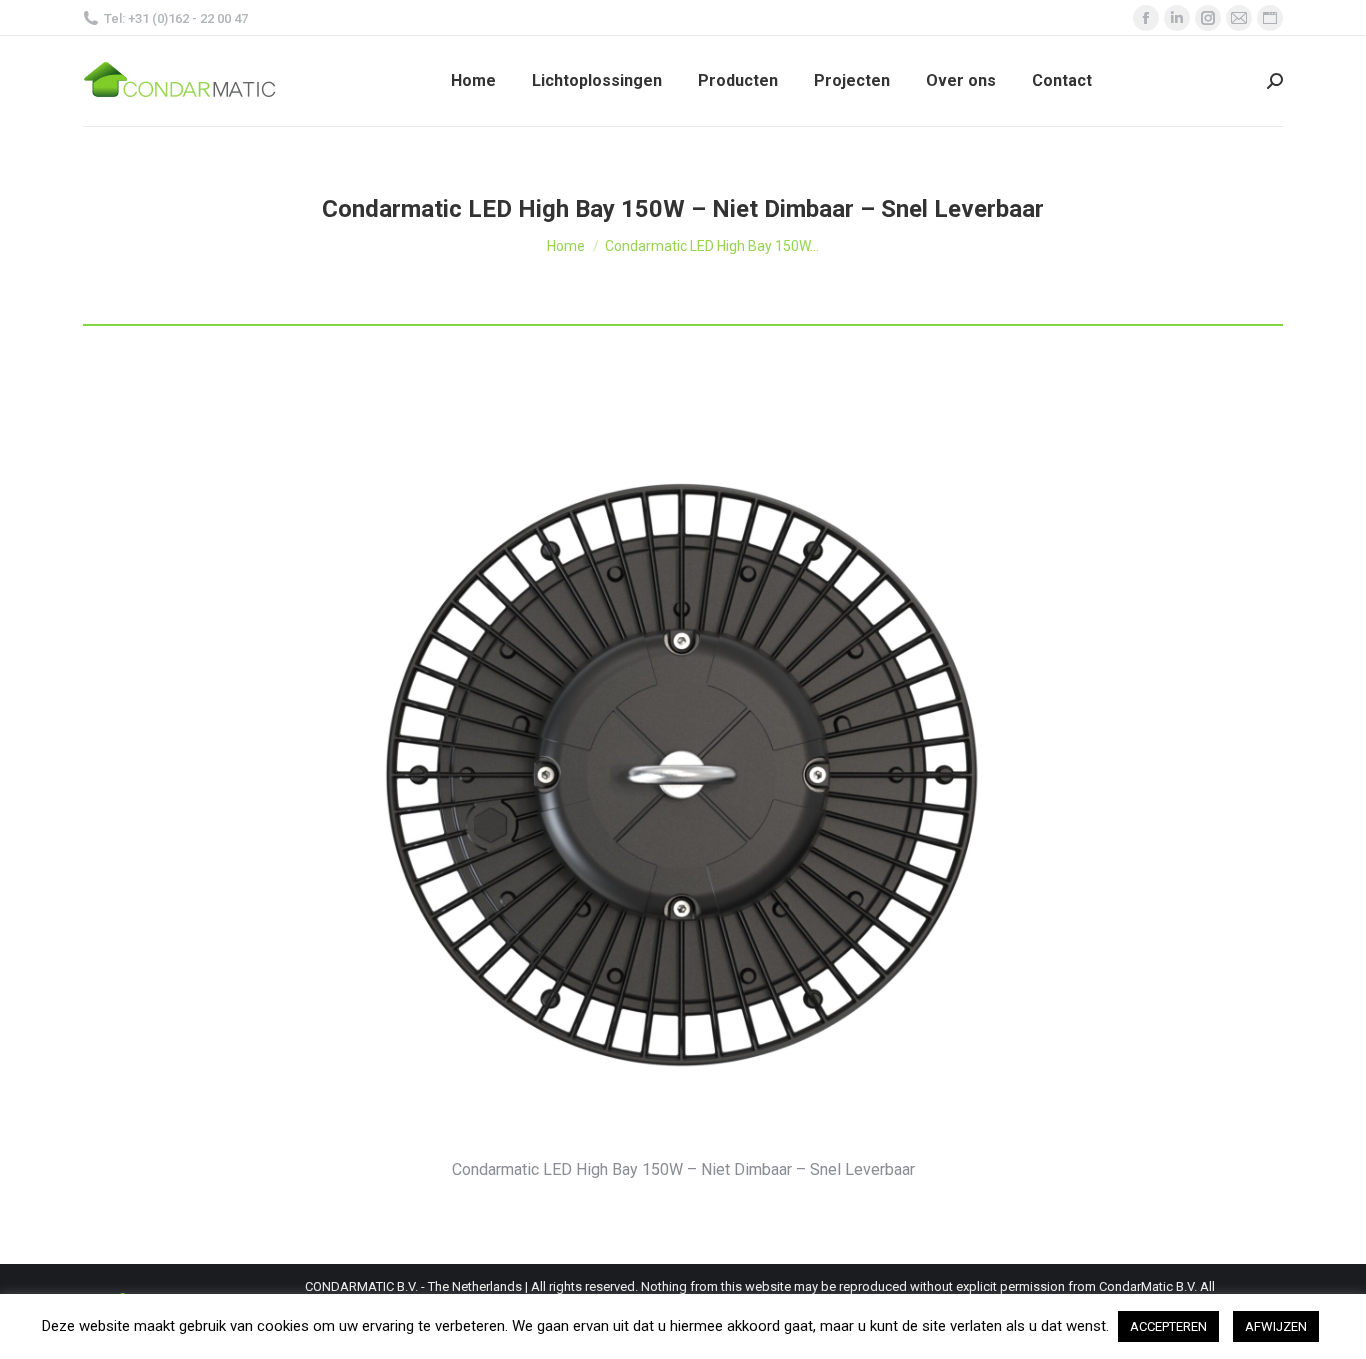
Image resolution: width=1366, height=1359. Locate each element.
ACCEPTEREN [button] (1168, 1326)
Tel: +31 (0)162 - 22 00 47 (176, 18)
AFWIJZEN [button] (1276, 1326)
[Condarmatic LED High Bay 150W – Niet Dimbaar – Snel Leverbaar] (683, 771)
